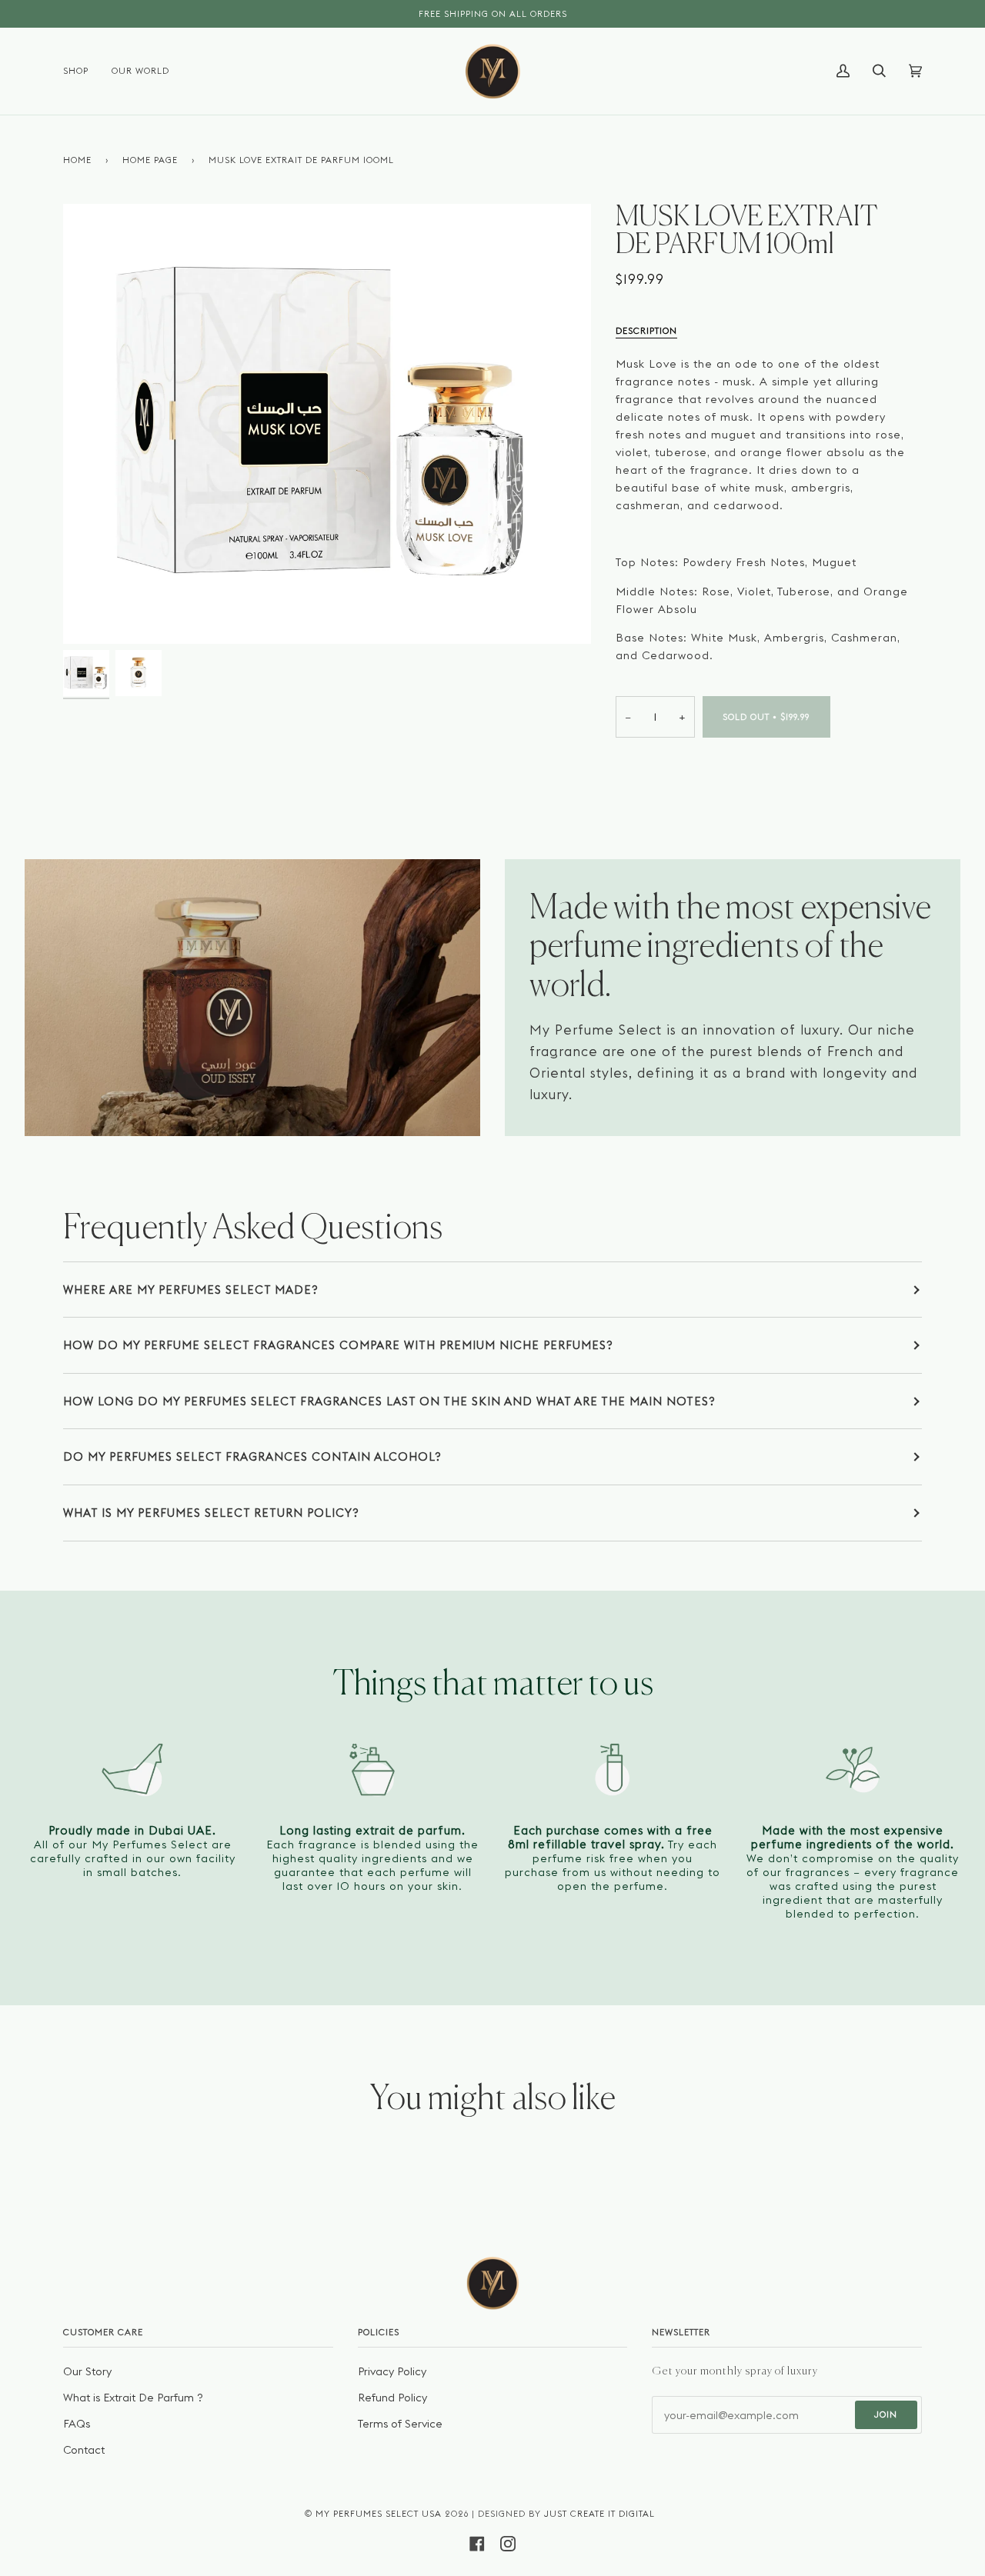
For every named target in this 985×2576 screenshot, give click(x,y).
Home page (150, 160)
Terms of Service (400, 2424)
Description (646, 331)
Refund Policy (392, 2398)
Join (886, 2414)
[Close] (716, 1130)
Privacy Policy (392, 2371)
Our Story (87, 2371)
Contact (84, 2450)
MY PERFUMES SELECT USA (379, 2514)
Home (77, 160)
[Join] (595, 1423)
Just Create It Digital (599, 2514)
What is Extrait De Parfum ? (133, 2398)
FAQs (77, 2424)
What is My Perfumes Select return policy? (211, 1513)
